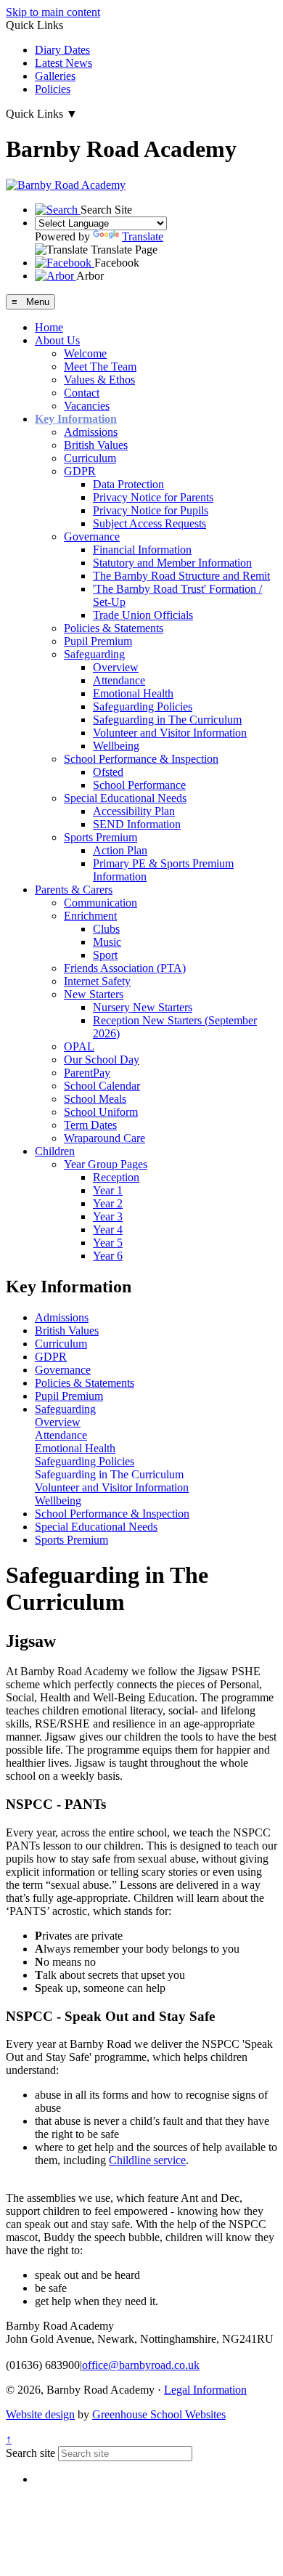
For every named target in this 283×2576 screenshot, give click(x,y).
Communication (101, 903)
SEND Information (137, 824)
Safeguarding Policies (143, 706)
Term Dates (90, 1125)
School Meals (95, 1099)
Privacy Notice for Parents (153, 497)
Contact (82, 393)
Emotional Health (133, 693)
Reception (116, 1177)
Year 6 (108, 1256)
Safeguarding (94, 654)
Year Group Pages (106, 1164)
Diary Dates (62, 50)
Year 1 (108, 1190)
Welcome (85, 353)
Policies (53, 89)
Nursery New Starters (143, 1007)
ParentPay (87, 1073)
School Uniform (101, 1112)
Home (49, 327)
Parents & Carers (74, 890)
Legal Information (205, 2390)
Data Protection (128, 484)
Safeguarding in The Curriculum (167, 720)
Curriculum (90, 458)
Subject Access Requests (149, 523)
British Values (96, 445)
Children (55, 1151)
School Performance (139, 785)
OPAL (79, 1046)
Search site (30, 2453)
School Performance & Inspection (141, 759)
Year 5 (108, 1243)
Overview (116, 667)
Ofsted (108, 772)
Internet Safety (97, 981)
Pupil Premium (98, 641)
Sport (105, 955)
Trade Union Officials (143, 615)
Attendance (119, 680)
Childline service (147, 2160)
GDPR (80, 471)
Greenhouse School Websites (159, 2414)
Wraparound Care (104, 1138)
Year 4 (108, 1230)
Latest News (63, 63)
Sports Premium (101, 837)
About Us (57, 340)
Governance (92, 536)
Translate (143, 236)
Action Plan (120, 850)
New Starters (94, 994)
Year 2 (108, 1203)
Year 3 (108, 1216)
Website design (40, 2414)
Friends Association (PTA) (125, 968)
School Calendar (102, 1086)
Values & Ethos (99, 380)
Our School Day (102, 1060)
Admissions (91, 432)
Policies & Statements (114, 628)
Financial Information (142, 550)
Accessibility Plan (134, 811)
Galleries (55, 76)
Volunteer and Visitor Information (170, 733)
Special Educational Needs (125, 798)
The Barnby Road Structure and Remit (181, 576)
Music (107, 942)
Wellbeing (116, 746)
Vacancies (87, 406)
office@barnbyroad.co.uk (141, 2365)
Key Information (76, 419)
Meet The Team (100, 366)
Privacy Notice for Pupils (151, 510)
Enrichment (90, 916)
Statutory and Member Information (172, 563)
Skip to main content (53, 12)
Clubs (106, 929)
